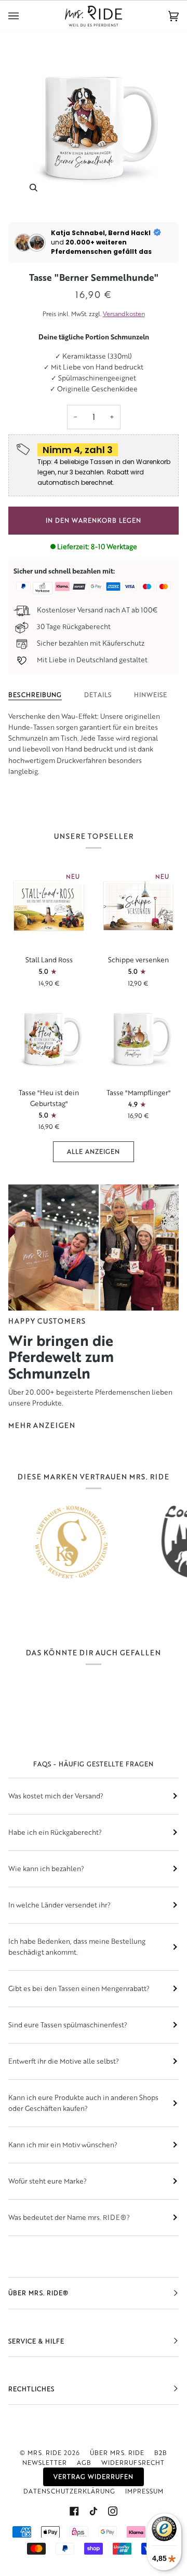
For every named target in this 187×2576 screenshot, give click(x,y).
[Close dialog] (170, 1218)
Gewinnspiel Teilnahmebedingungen (93, 1373)
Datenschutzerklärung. (101, 1386)
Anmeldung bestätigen (94, 1349)
